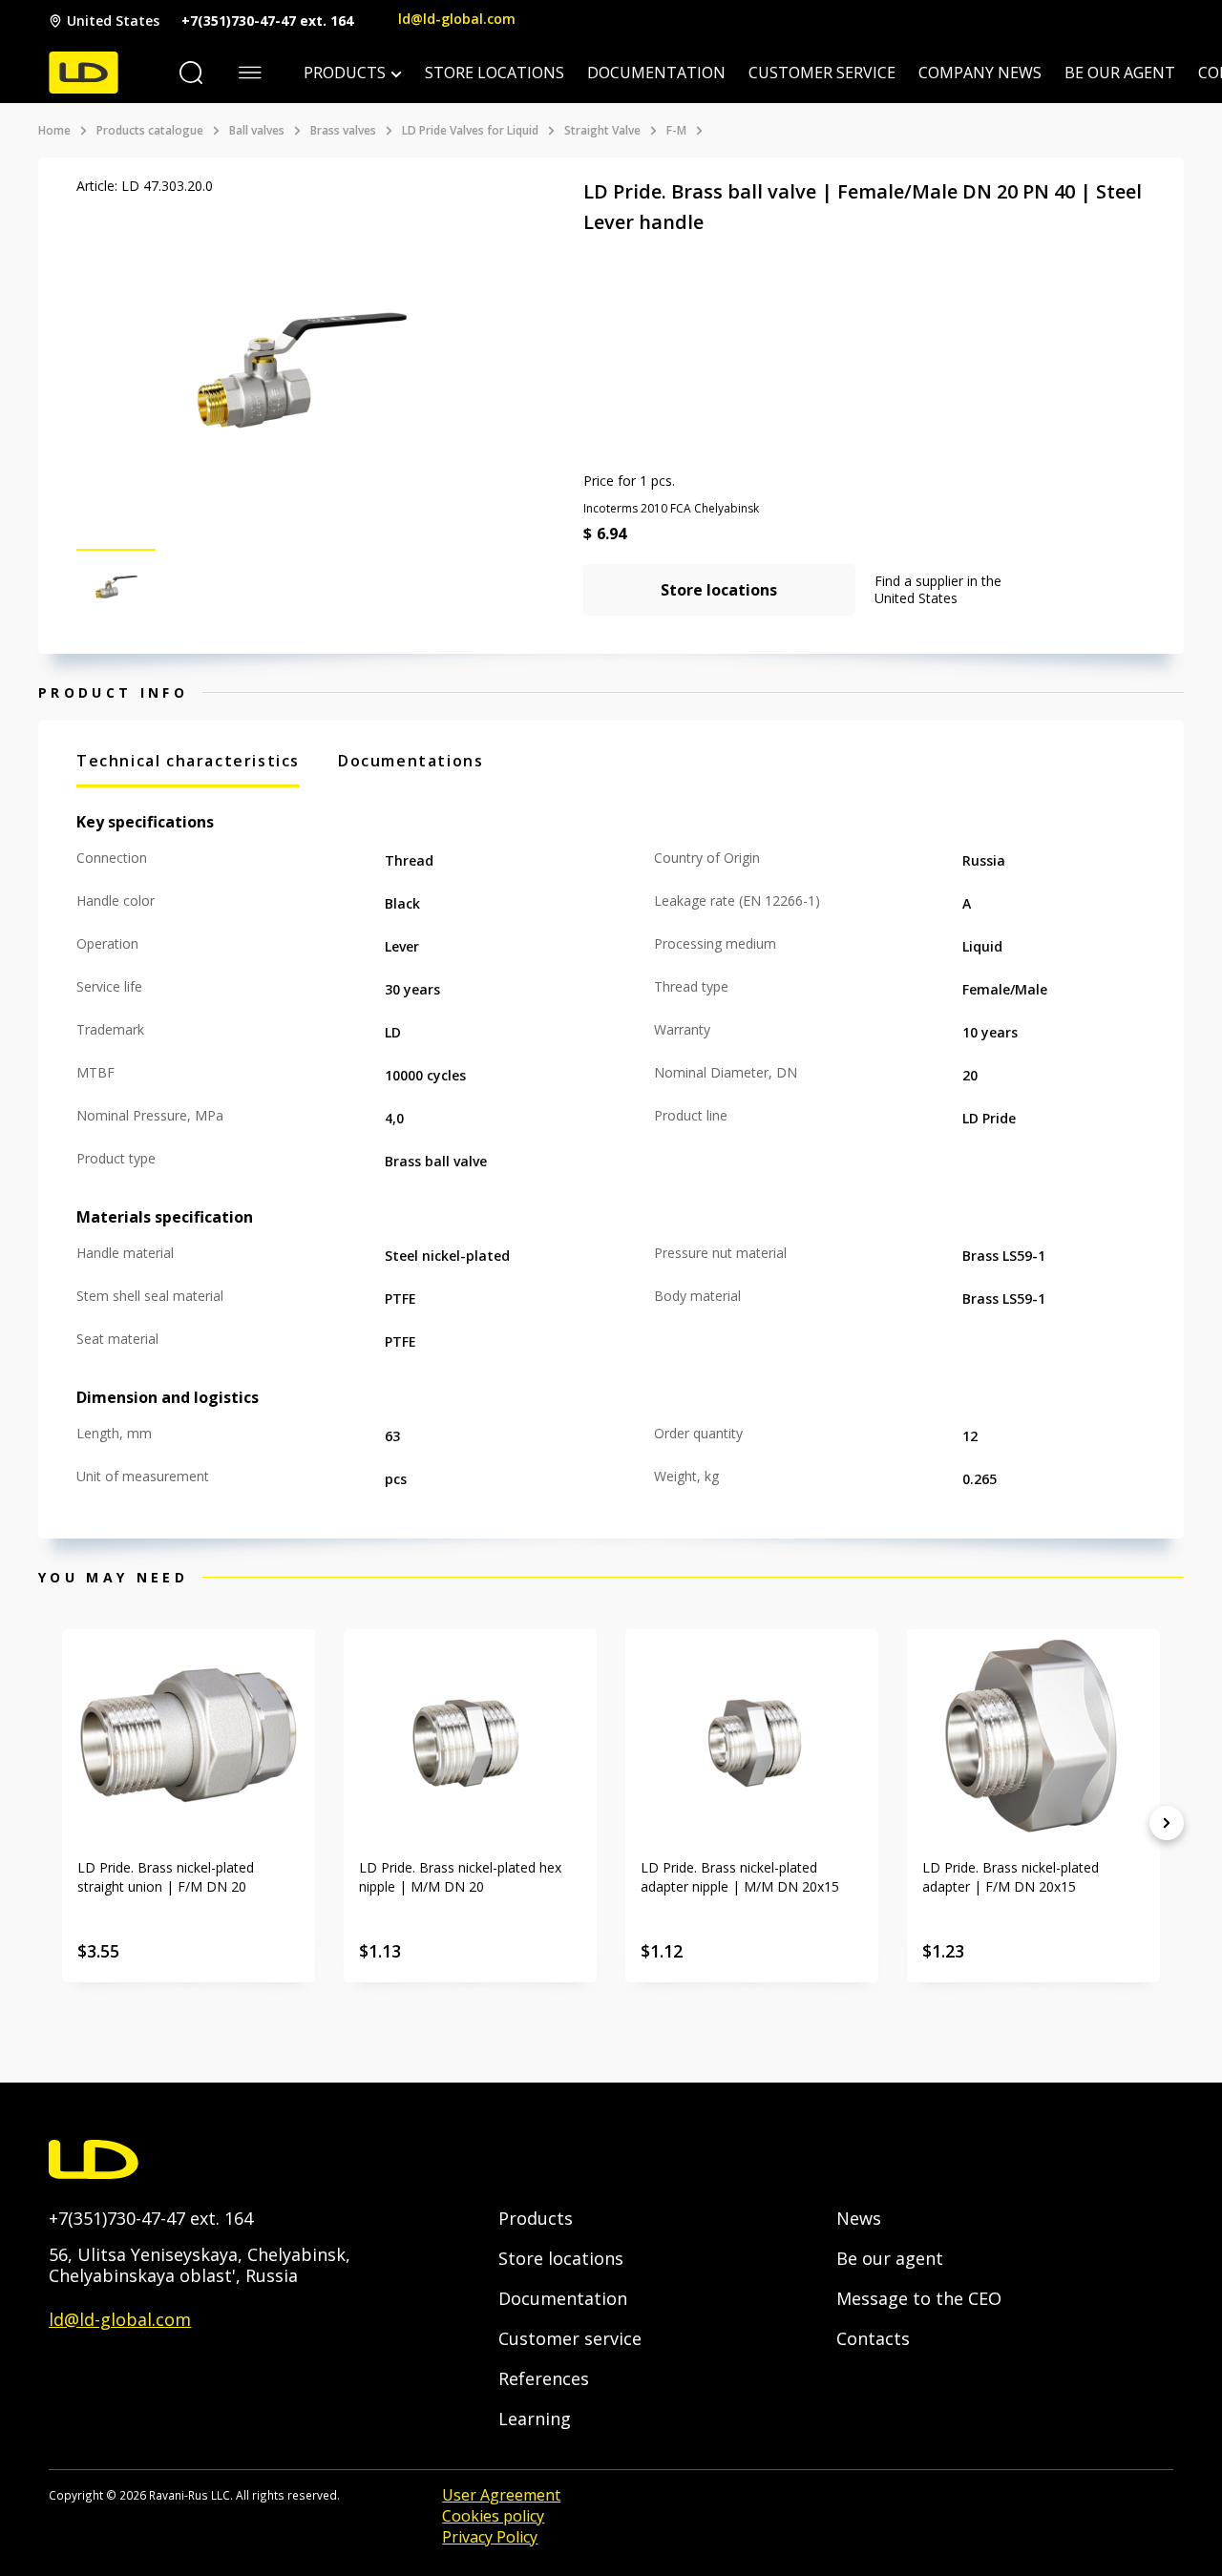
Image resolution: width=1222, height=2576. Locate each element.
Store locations (495, 73)
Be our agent (1120, 73)
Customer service (822, 73)
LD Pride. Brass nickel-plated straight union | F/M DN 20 (166, 1877)
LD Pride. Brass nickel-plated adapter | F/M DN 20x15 (1011, 1877)
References (544, 2378)
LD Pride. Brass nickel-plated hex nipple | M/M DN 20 (460, 1877)
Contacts (873, 2338)
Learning (535, 2419)
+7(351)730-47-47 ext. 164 (267, 21)
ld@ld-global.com (457, 19)
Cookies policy (493, 2516)
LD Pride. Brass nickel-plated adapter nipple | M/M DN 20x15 (740, 1877)
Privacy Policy (490, 2537)
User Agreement (501, 2495)
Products (345, 73)
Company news (980, 73)
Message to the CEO (919, 2298)
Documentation (656, 73)
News (859, 2218)
